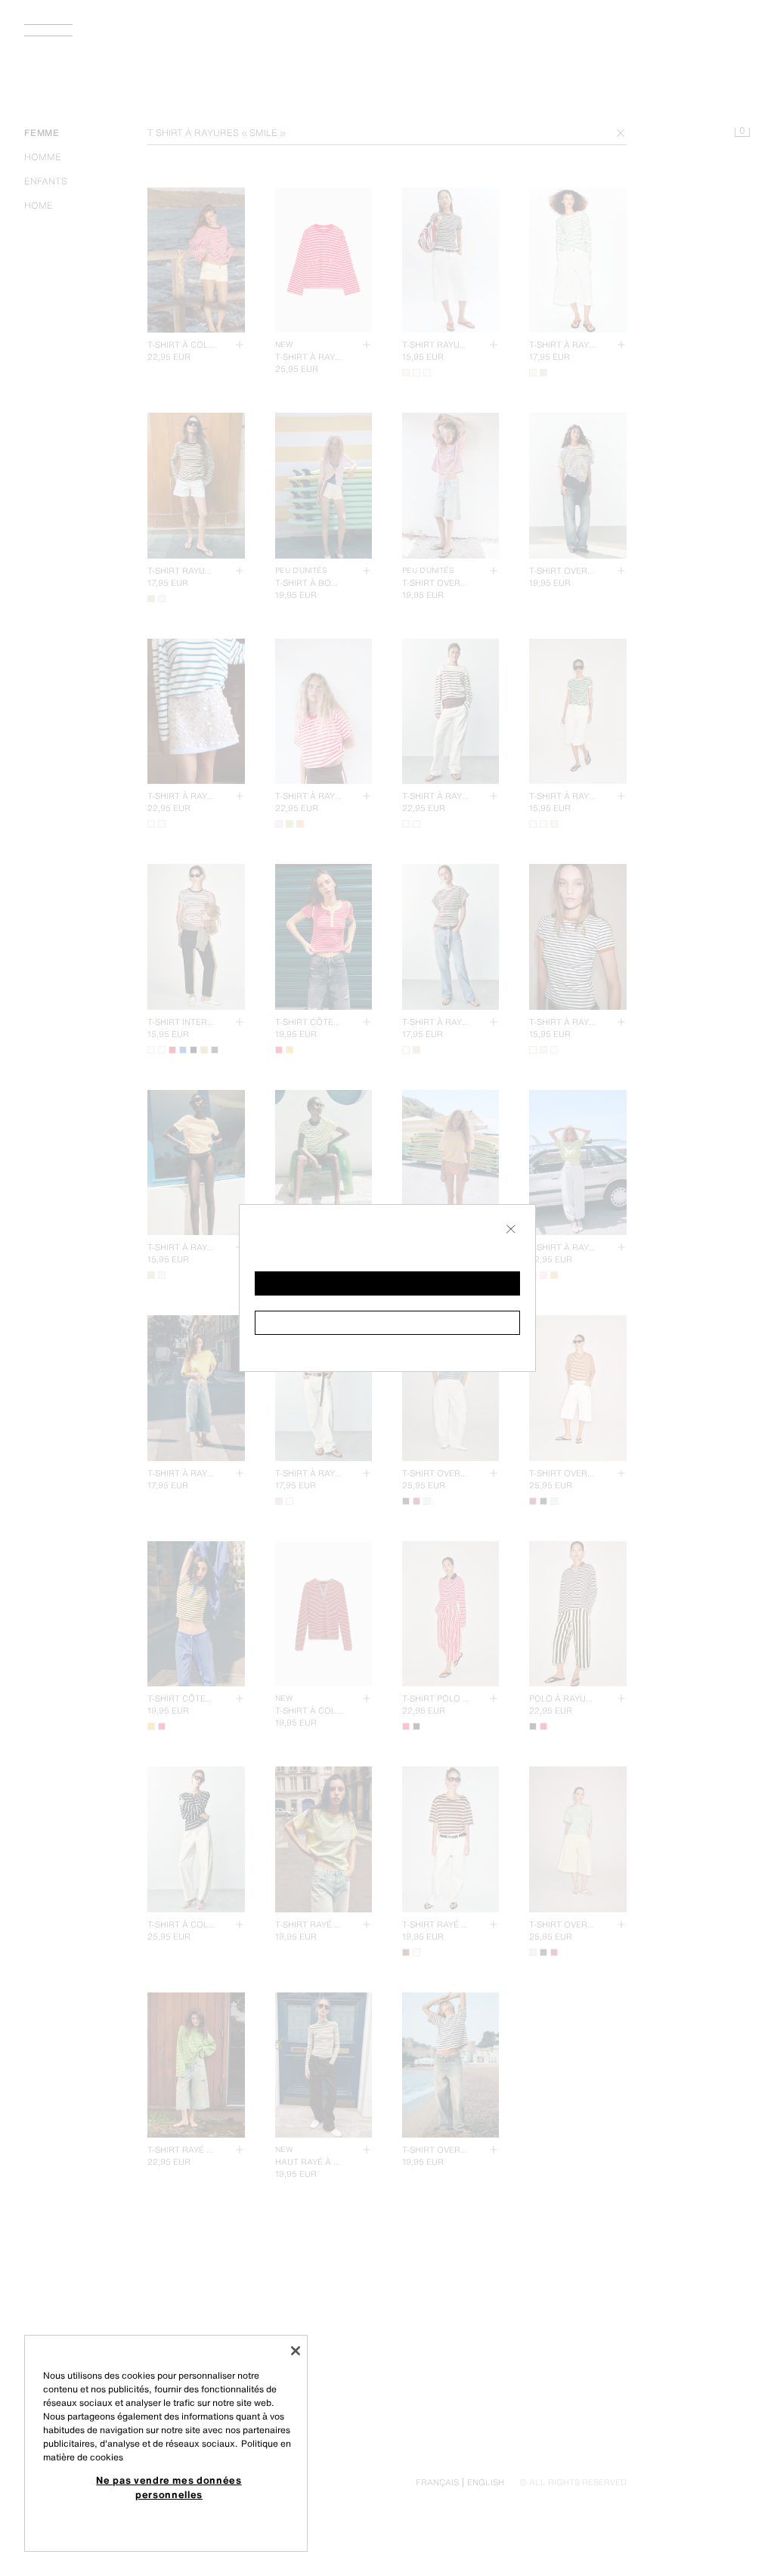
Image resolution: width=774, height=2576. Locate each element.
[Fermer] (296, 2351)
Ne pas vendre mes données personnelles (169, 2487)
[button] (387, 1283)
